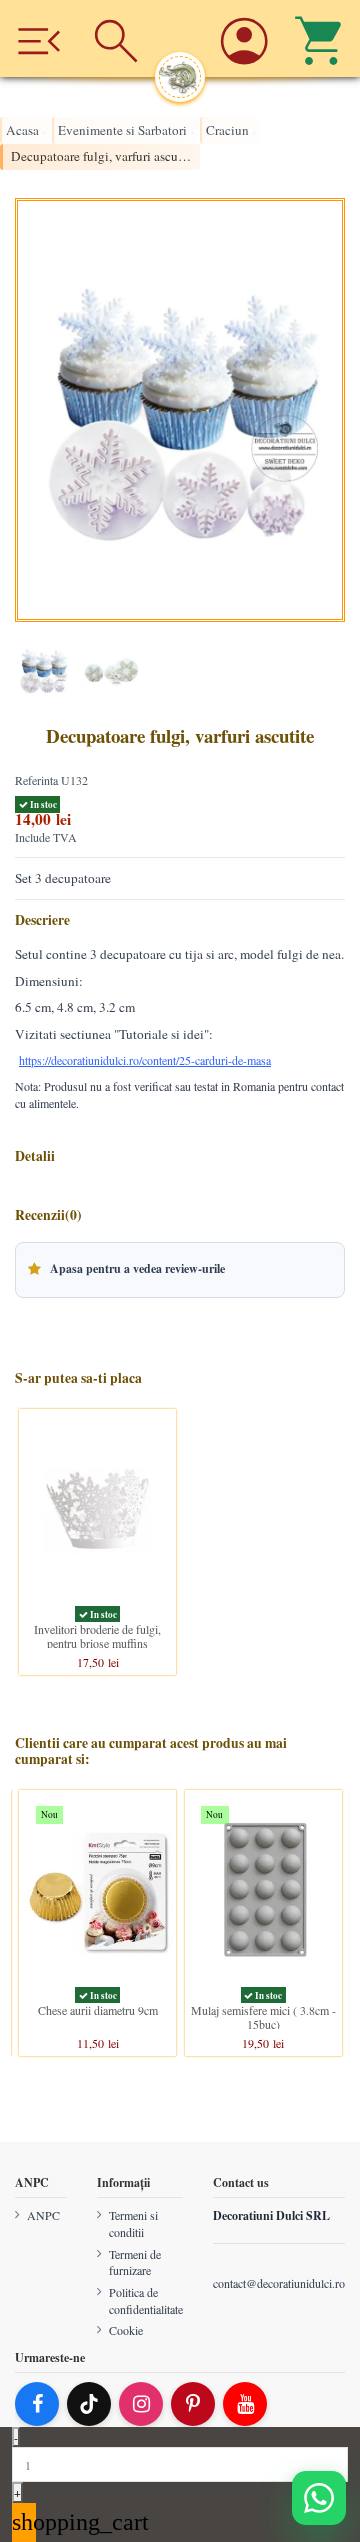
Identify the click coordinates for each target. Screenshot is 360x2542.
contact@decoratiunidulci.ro (279, 2283)
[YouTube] (245, 2405)
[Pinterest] (193, 2405)
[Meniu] (38, 38)
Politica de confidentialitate (146, 2300)
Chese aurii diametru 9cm (98, 2010)
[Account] (243, 38)
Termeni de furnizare (135, 2262)
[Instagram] (141, 2405)
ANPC (43, 2216)
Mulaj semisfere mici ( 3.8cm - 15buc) (263, 2017)
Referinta (36, 780)
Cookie (126, 2331)
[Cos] (321, 38)
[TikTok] (89, 2405)
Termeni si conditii (133, 2224)
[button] (180, 1270)
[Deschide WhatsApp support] (319, 2498)
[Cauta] (115, 38)
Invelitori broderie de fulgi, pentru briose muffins (97, 1635)
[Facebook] (37, 2405)
